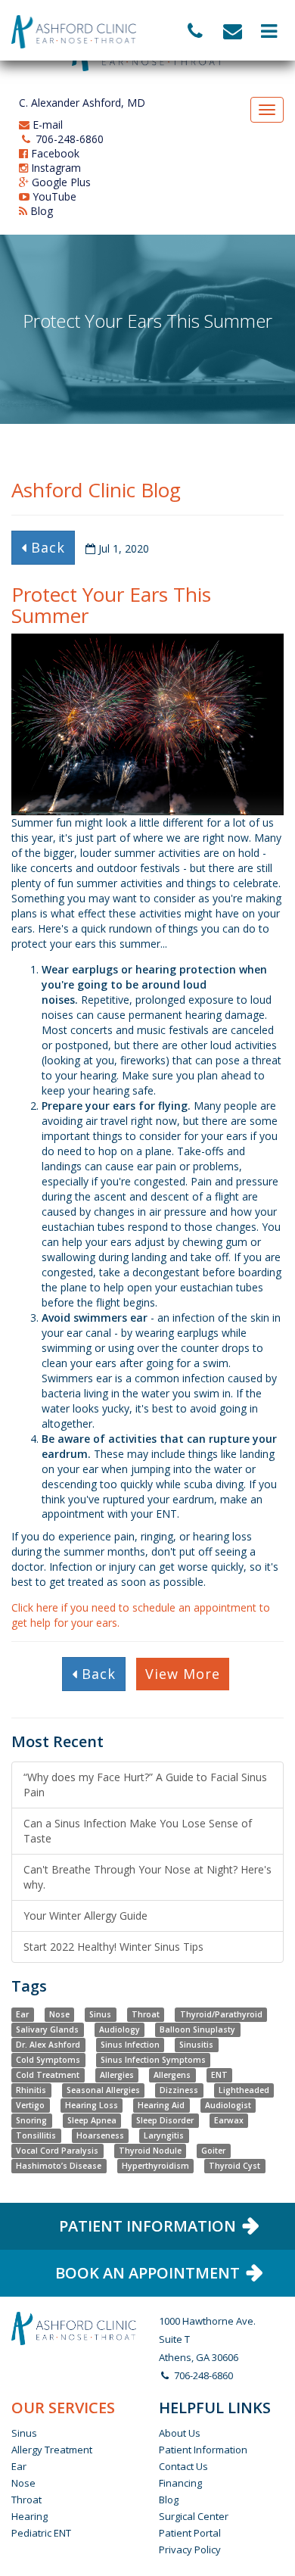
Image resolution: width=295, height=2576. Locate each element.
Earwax (229, 2120)
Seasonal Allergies (103, 2090)
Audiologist (228, 2105)
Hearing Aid (161, 2105)
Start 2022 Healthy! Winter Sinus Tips (113, 1947)
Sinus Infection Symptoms (153, 2060)
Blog (40, 211)
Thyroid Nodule (150, 2151)
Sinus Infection (130, 2045)
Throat (146, 2014)
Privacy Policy (190, 2550)
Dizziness (179, 2090)
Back (46, 547)
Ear (22, 2014)
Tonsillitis (36, 2135)
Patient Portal (190, 2533)
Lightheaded (244, 2090)
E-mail (46, 125)
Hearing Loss (92, 2105)
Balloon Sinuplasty (197, 2029)
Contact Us (183, 2466)
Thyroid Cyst (234, 2166)
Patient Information (203, 2450)
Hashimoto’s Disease (59, 2166)
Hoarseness (100, 2135)
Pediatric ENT (41, 2533)
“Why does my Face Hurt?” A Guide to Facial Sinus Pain (145, 1785)
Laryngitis (164, 2135)
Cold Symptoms (48, 2060)
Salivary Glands (47, 2029)
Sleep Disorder (165, 2120)
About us (180, 2433)
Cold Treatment (48, 2075)
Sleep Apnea (92, 2120)
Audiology (120, 2029)
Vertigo (30, 2105)
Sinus (100, 2014)
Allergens (172, 2075)
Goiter (213, 2151)
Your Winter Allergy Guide (85, 1916)
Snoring (31, 2120)
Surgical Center (194, 2516)
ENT (219, 2075)
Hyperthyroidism (155, 2166)
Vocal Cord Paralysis (57, 2151)
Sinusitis (196, 2045)
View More (183, 1674)
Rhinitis (31, 2090)
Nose (59, 2014)
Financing (180, 2483)
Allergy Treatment (52, 2450)
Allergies (117, 2075)
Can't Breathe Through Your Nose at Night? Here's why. (147, 1877)
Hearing (29, 2516)
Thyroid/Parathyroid (221, 2014)
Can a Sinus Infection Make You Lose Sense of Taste (138, 1831)
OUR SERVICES (63, 2408)
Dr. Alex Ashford (48, 2045)
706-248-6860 (68, 139)
